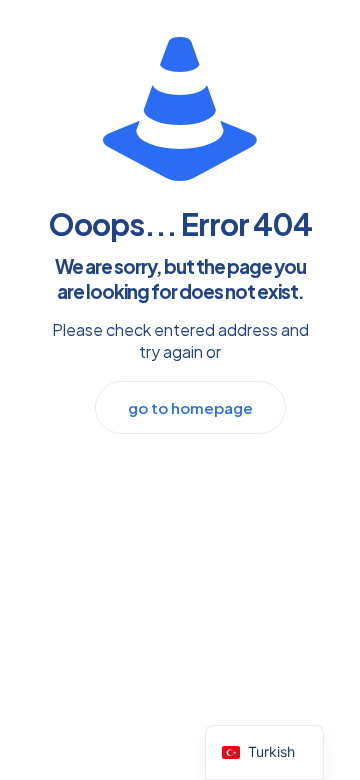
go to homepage (190, 407)
